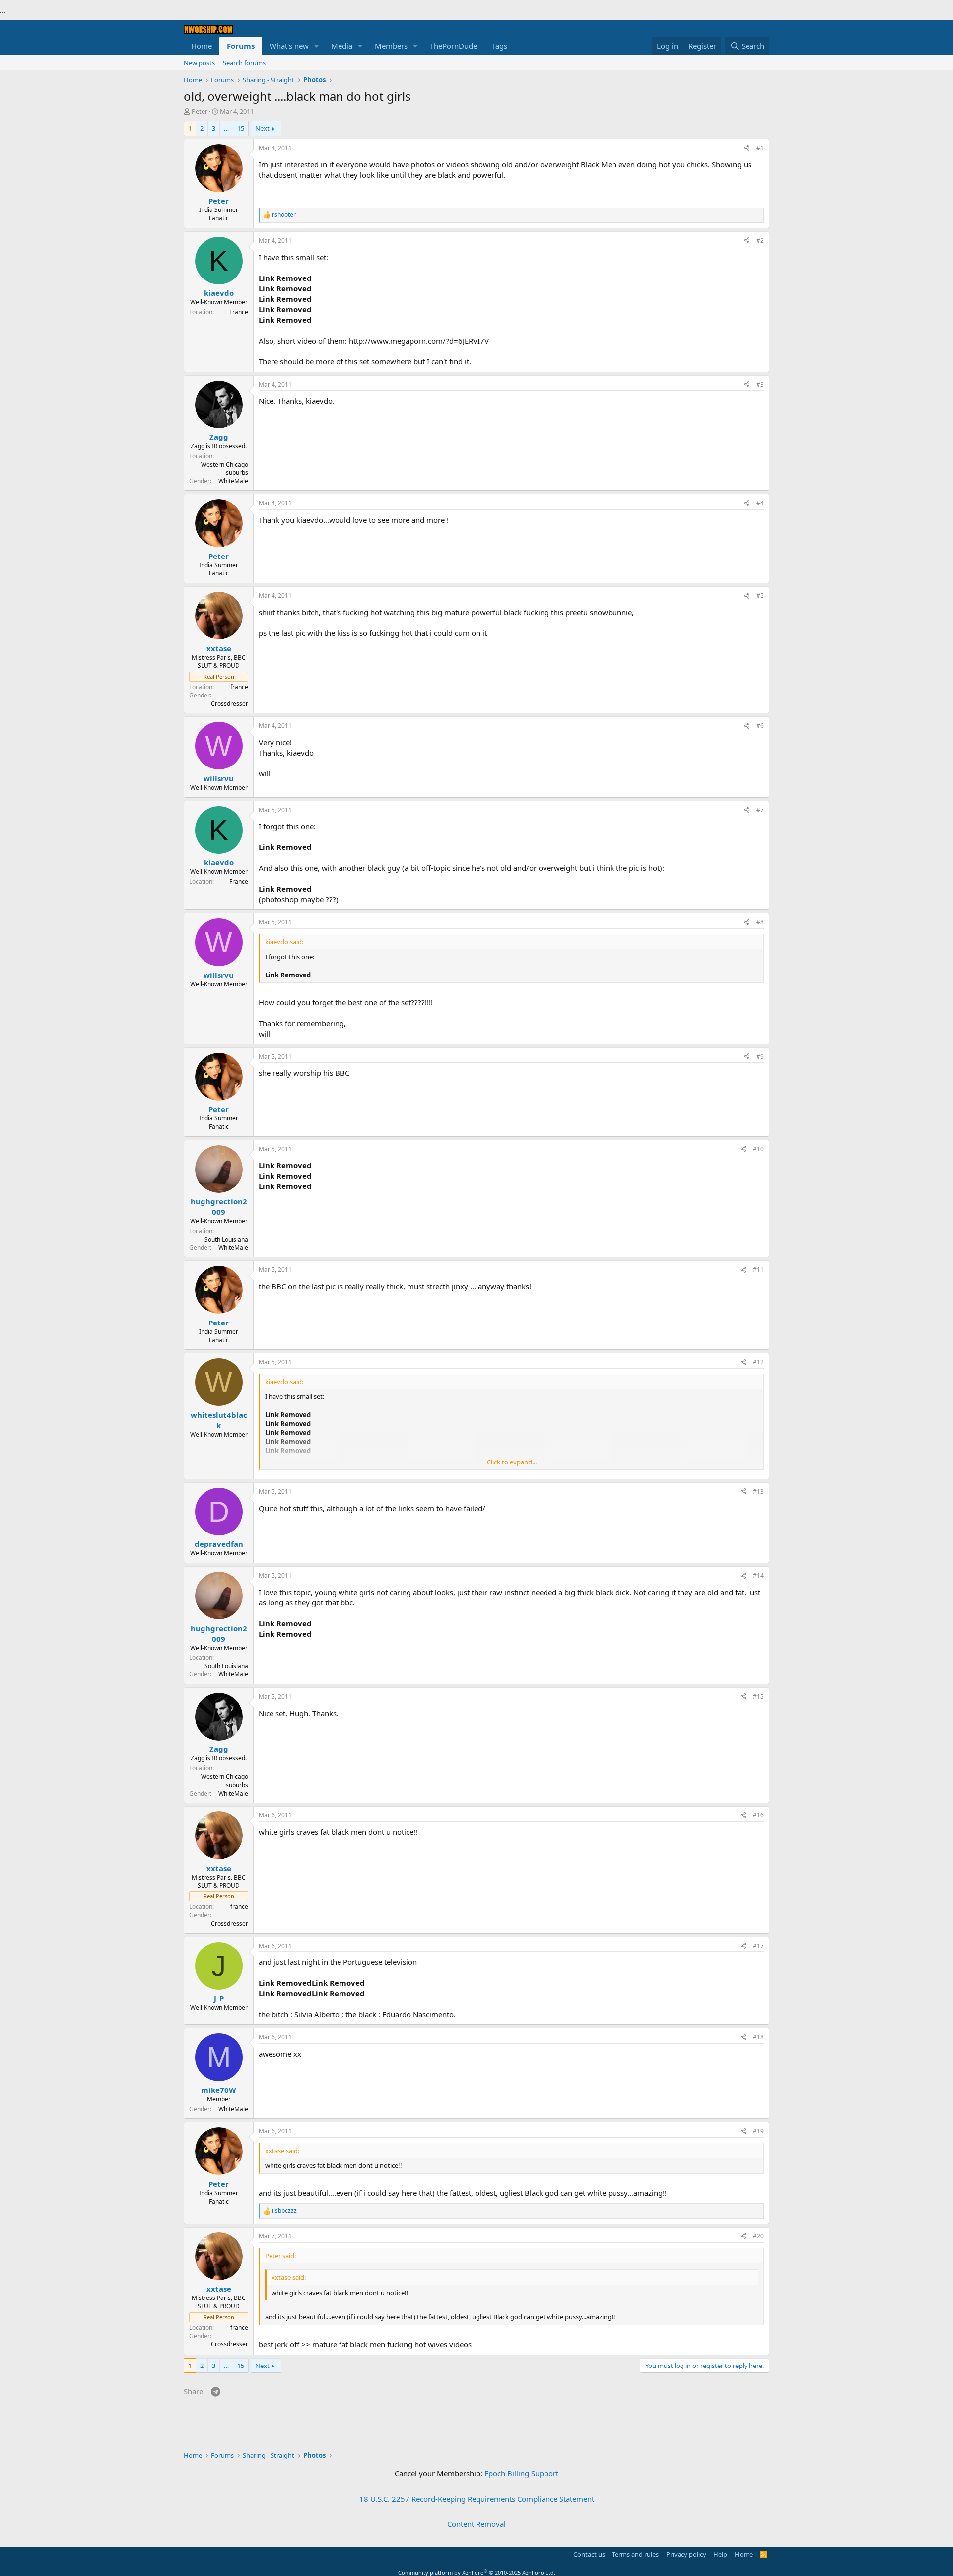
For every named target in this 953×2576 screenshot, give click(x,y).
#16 (758, 1815)
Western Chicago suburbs (225, 469)
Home (202, 46)
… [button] (226, 128)
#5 (760, 595)
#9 (760, 1057)
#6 (760, 726)
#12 (758, 1362)
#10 (758, 1149)
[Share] (747, 149)
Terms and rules (635, 2554)
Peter (200, 111)
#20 (758, 2236)
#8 (760, 922)
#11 (758, 1270)
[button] (317, 46)
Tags (500, 46)
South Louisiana (226, 1239)
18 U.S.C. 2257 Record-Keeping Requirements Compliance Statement (477, 2499)
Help (720, 2554)
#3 (760, 384)
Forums (241, 46)
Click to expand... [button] (512, 1462)
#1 (760, 148)
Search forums (244, 63)
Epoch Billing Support (521, 2473)
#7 (760, 810)
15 (241, 128)
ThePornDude (453, 46)
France (239, 312)
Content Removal (476, 2524)
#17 (758, 1946)
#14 (758, 1575)
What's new (289, 46)
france (239, 687)
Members (391, 46)
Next (262, 128)
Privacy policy (686, 2554)
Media (342, 46)
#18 (758, 2037)
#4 (760, 503)
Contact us (589, 2554)
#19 (758, 2131)
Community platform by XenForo (477, 2572)
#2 (760, 241)
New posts (199, 63)
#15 (758, 1697)
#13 (758, 1492)
